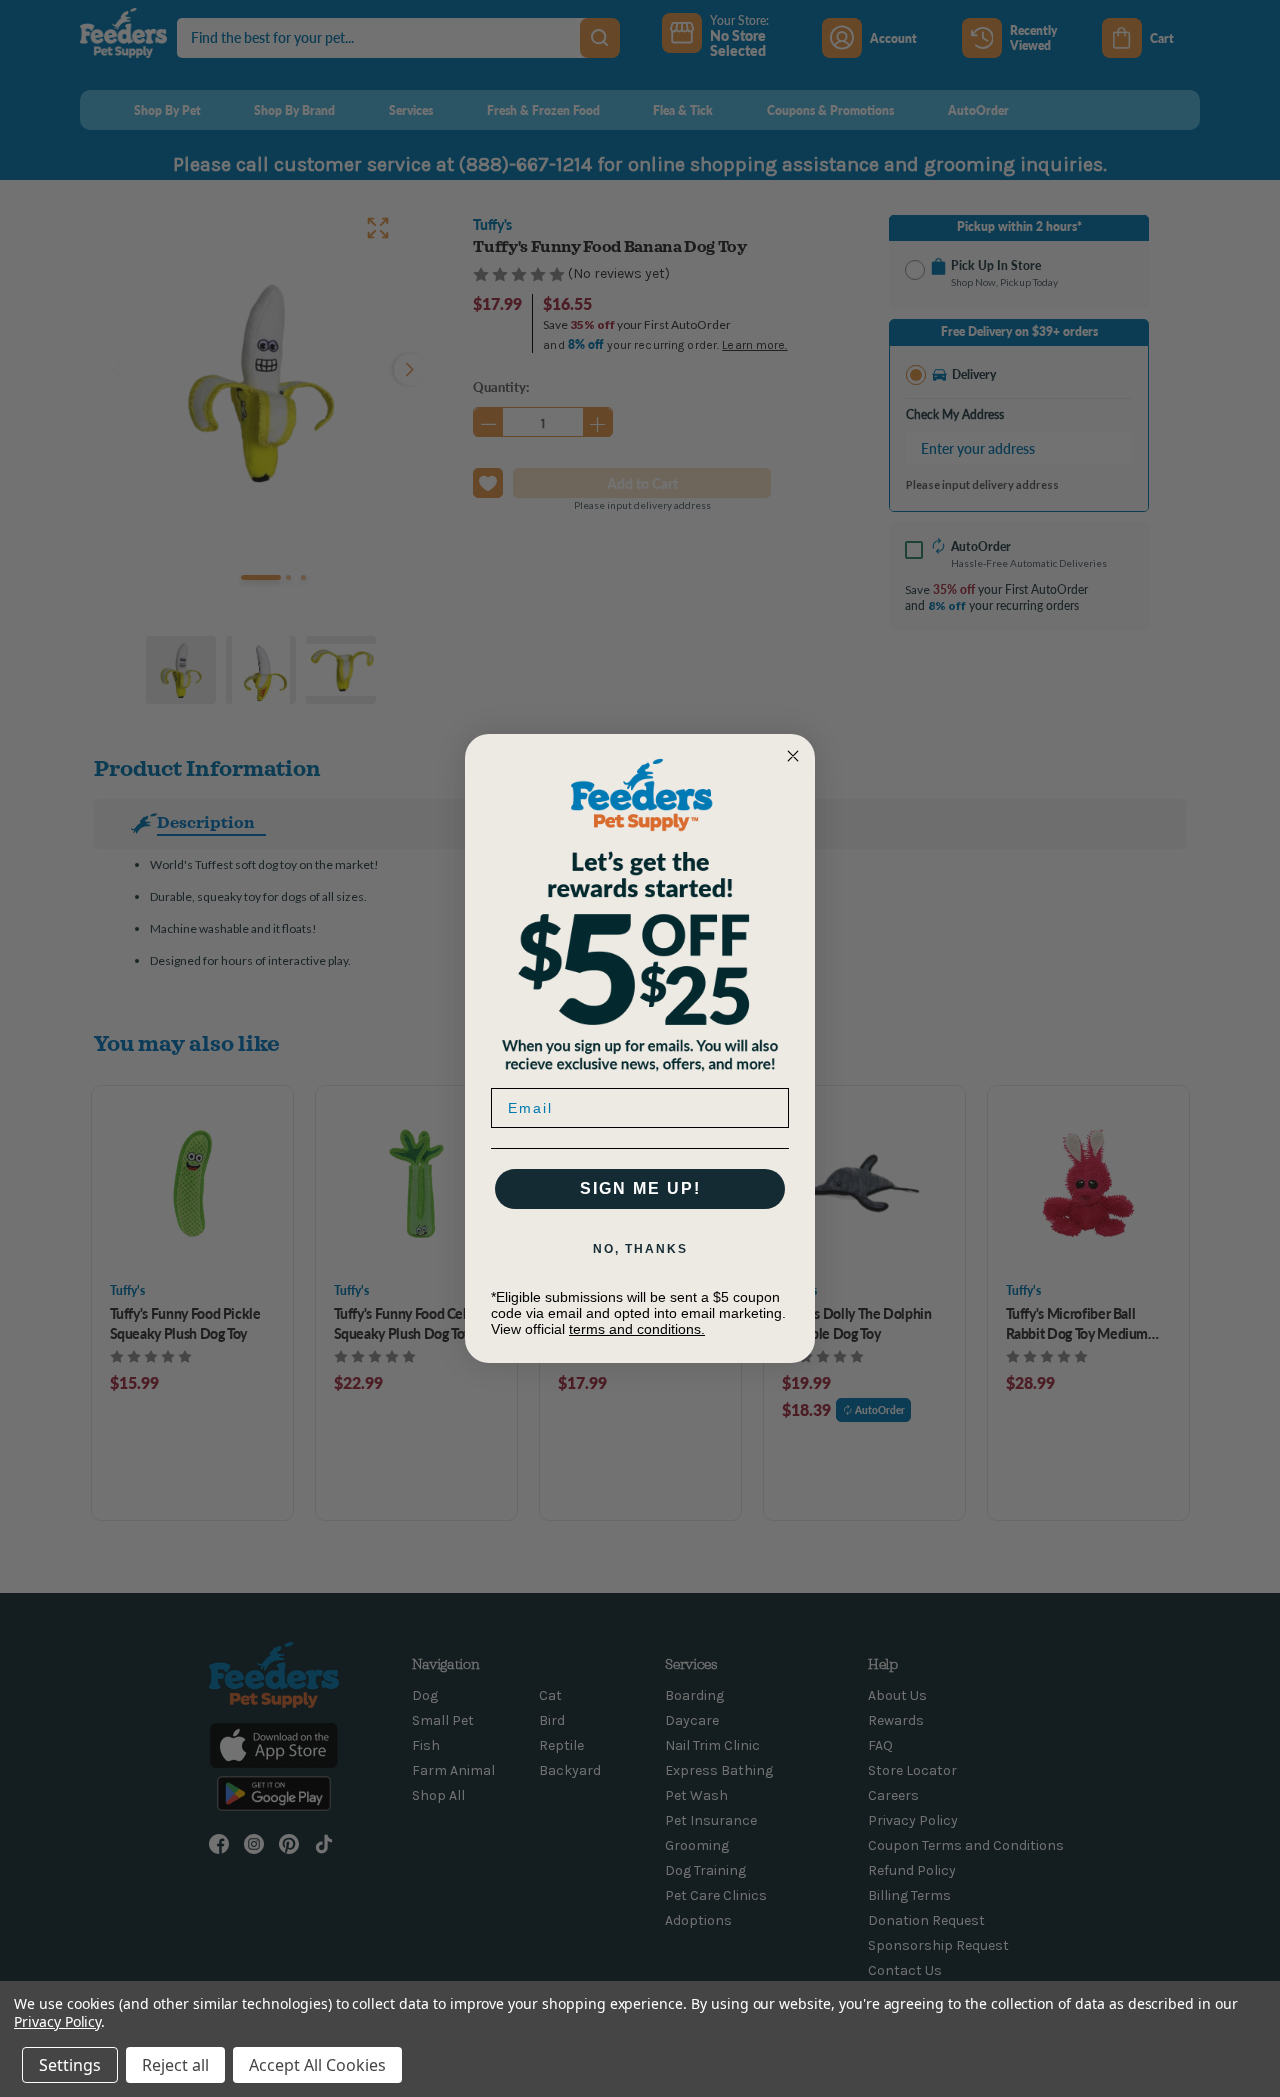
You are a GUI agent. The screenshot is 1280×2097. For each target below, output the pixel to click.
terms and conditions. (637, 1329)
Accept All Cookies (317, 2065)
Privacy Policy (57, 2021)
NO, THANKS (640, 1249)
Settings (70, 2065)
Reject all (175, 2065)
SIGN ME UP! (640, 1188)
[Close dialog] (793, 756)
